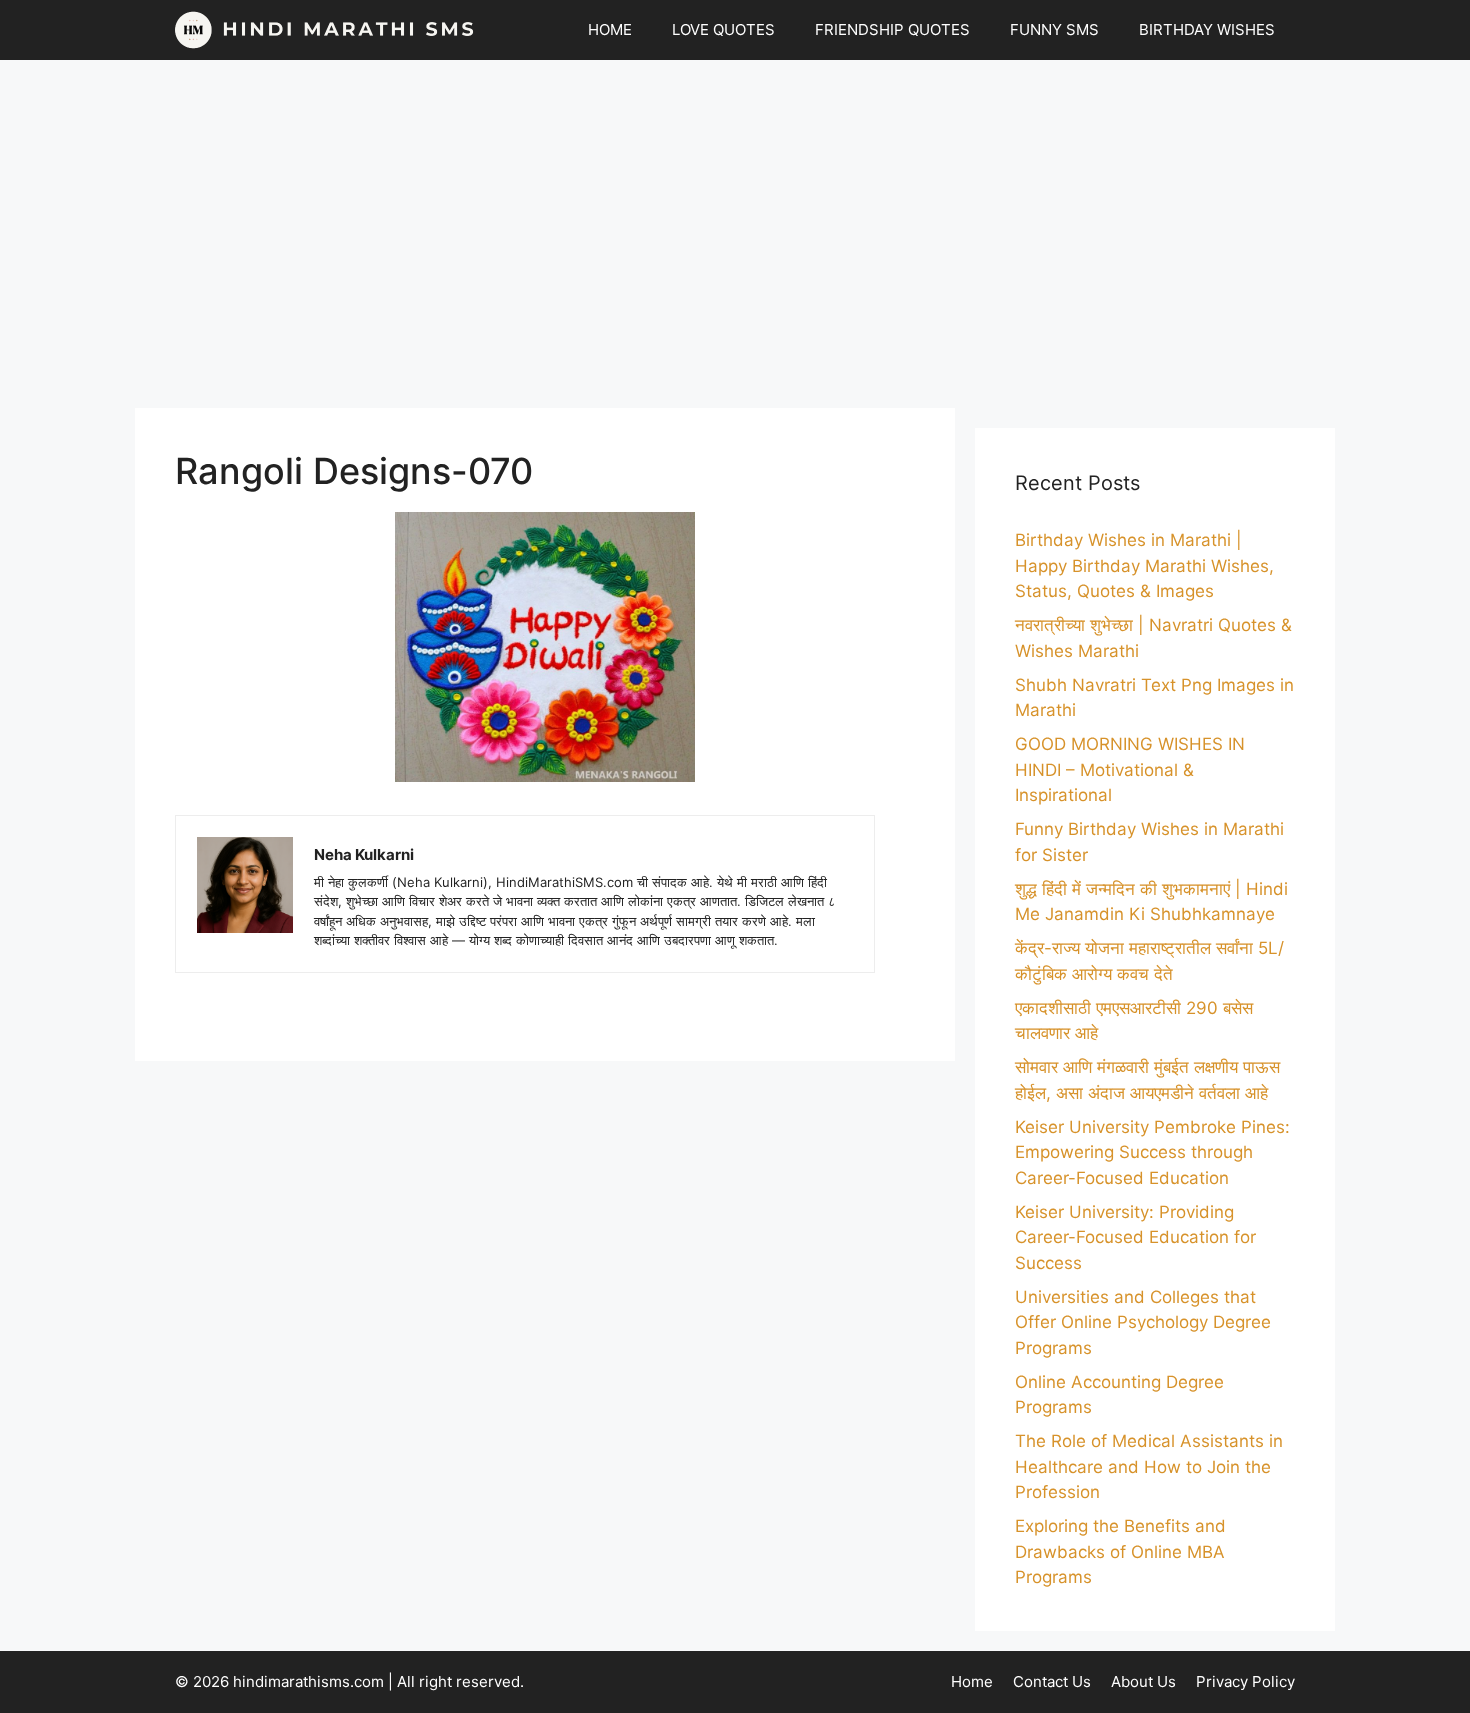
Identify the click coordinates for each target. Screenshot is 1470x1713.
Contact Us (1052, 1681)
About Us (1143, 1681)
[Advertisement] (735, 234)
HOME (610, 29)
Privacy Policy (1245, 1681)
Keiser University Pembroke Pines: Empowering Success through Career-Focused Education (1152, 1152)
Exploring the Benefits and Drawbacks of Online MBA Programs (1120, 1551)
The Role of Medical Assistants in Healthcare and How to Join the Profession (1149, 1466)
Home (972, 1681)
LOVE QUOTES (723, 29)
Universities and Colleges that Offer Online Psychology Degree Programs (1143, 1322)
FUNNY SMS (1054, 29)
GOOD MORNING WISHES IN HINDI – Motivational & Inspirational (1130, 769)
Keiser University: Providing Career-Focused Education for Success (1135, 1237)
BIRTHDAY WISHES (1207, 29)
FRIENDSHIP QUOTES (892, 29)
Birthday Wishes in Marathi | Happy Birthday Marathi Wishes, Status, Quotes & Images (1144, 565)
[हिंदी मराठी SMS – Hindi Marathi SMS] (325, 30)
